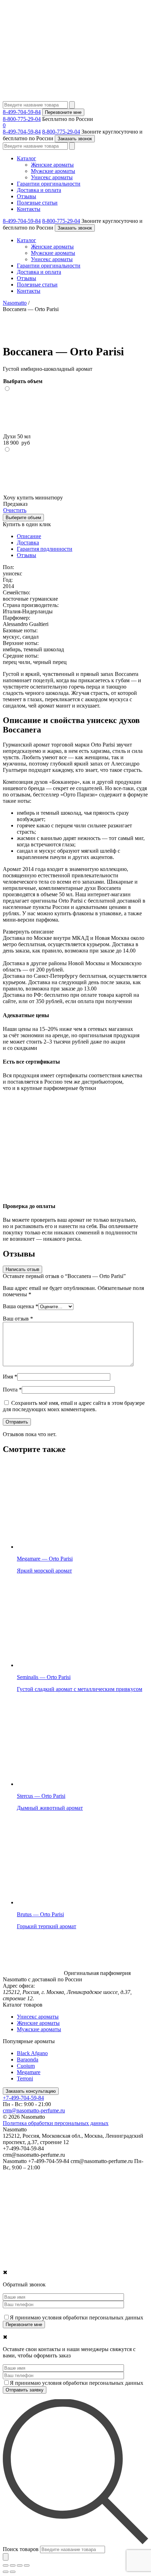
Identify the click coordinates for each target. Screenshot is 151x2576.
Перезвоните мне (63, 112)
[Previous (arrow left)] (6, 2572)
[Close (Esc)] (6, 2565)
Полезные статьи (37, 203)
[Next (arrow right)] (13, 2572)
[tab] (83, 536)
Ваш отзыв (18, 1319)
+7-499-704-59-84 (23, 2098)
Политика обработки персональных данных (56, 2123)
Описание (29, 536)
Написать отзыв (22, 1269)
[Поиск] (6, 2557)
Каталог (27, 158)
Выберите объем (23, 518)
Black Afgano (32, 2053)
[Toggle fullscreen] (20, 2565)
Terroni (25, 2078)
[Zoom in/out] (27, 2565)
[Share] (13, 2565)
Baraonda (28, 2059)
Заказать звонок (75, 139)
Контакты (29, 209)
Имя (10, 1377)
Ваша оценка (21, 1306)
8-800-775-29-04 (22, 119)
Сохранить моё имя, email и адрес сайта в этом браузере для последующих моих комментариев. (74, 1406)
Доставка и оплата (39, 190)
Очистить (15, 510)
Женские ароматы (52, 165)
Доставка (28, 543)
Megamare (29, 2072)
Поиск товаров (21, 2549)
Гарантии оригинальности (49, 184)
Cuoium (26, 2066)
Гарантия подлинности (45, 549)
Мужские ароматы (53, 171)
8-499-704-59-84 (22, 112)
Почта (12, 1390)
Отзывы (27, 196)
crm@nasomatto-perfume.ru (34, 2110)
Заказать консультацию (31, 2091)
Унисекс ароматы (52, 177)
